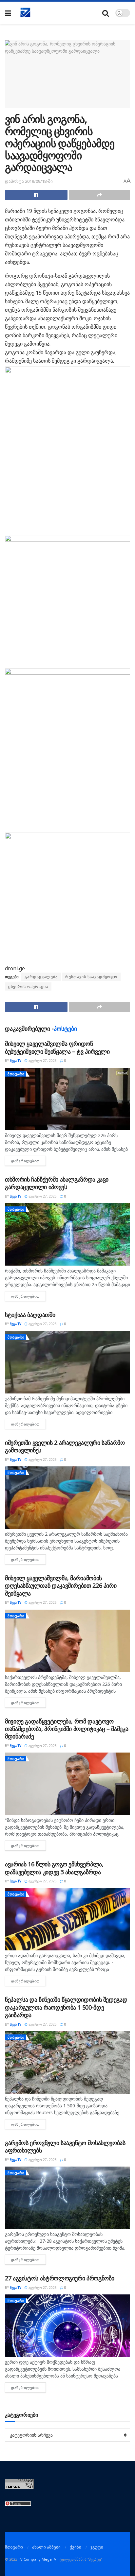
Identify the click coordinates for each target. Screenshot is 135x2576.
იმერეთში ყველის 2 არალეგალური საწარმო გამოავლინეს (65, 1446)
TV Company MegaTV (37, 2559)
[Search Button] (106, 13)
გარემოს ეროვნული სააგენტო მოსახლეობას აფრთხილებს (65, 2146)
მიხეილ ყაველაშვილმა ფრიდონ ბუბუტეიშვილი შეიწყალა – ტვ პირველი (57, 1047)
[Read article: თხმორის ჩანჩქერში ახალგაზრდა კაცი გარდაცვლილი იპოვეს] (67, 1234)
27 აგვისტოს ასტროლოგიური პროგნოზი (60, 2278)
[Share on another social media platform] (100, 195)
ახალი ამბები (46, 2547)
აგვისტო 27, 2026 (42, 1061)
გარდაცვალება (41, 977)
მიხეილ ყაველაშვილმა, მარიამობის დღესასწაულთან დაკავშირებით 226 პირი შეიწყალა (61, 1586)
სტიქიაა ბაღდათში (30, 1315)
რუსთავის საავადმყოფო (91, 977)
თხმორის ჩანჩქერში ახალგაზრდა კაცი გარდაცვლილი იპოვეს (57, 1183)
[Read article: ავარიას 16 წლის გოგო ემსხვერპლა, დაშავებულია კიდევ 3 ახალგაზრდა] (67, 1919)
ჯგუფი (97, 2547)
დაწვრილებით (29, 1161)
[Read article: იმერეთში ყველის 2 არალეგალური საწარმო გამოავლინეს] (67, 1498)
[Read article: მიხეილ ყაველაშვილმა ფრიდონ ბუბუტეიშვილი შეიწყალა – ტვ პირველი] (67, 1099)
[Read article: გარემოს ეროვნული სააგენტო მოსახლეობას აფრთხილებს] (67, 2198)
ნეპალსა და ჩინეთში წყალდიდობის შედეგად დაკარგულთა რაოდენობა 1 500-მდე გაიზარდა (66, 2007)
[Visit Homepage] (26, 13)
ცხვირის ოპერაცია (28, 986)
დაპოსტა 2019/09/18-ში (29, 181)
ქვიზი (76, 2547)
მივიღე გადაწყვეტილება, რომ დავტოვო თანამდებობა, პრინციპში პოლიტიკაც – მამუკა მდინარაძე (67, 1729)
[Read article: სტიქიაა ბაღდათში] (67, 1362)
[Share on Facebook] (36, 195)
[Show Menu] (8, 13)
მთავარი (16, 1074)
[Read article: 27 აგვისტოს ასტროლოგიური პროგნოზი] (67, 2326)
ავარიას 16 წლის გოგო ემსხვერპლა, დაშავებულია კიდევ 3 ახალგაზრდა (54, 1868)
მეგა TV (16, 1061)
